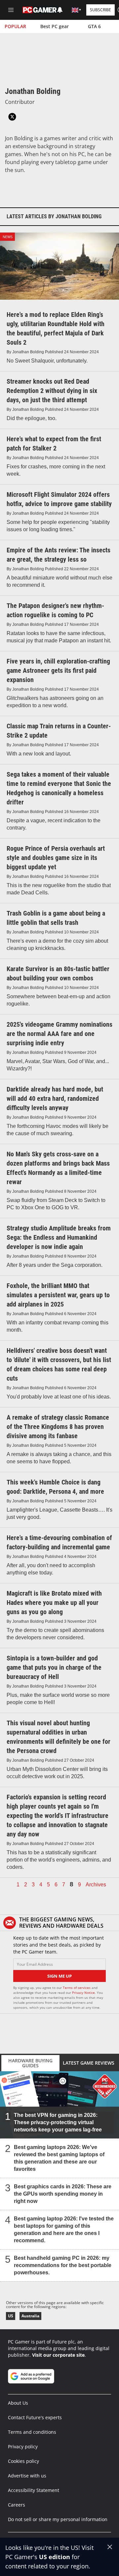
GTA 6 (94, 26)
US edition (55, 2557)
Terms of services (77, 1988)
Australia (30, 2316)
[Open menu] (11, 10)
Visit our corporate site (58, 2355)
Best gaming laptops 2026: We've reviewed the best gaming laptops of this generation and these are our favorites (59, 2158)
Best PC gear (55, 26)
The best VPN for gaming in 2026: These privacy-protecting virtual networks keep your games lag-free (58, 2122)
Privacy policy (23, 2447)
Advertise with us (27, 2476)
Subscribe (100, 10)
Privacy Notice (83, 1993)
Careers (17, 2505)
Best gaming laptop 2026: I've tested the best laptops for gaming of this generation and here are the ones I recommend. (64, 2230)
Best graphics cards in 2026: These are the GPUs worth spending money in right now (63, 2194)
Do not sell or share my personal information (58, 2519)
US (11, 2316)
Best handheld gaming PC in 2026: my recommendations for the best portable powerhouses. (63, 2265)
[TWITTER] (12, 117)
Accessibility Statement (34, 2490)
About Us (18, 2403)
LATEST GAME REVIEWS (89, 2063)
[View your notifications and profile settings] (60, 10)
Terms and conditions (32, 2432)
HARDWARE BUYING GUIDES (30, 2063)
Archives (96, 1885)
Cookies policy (23, 2461)
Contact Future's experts (35, 2417)
